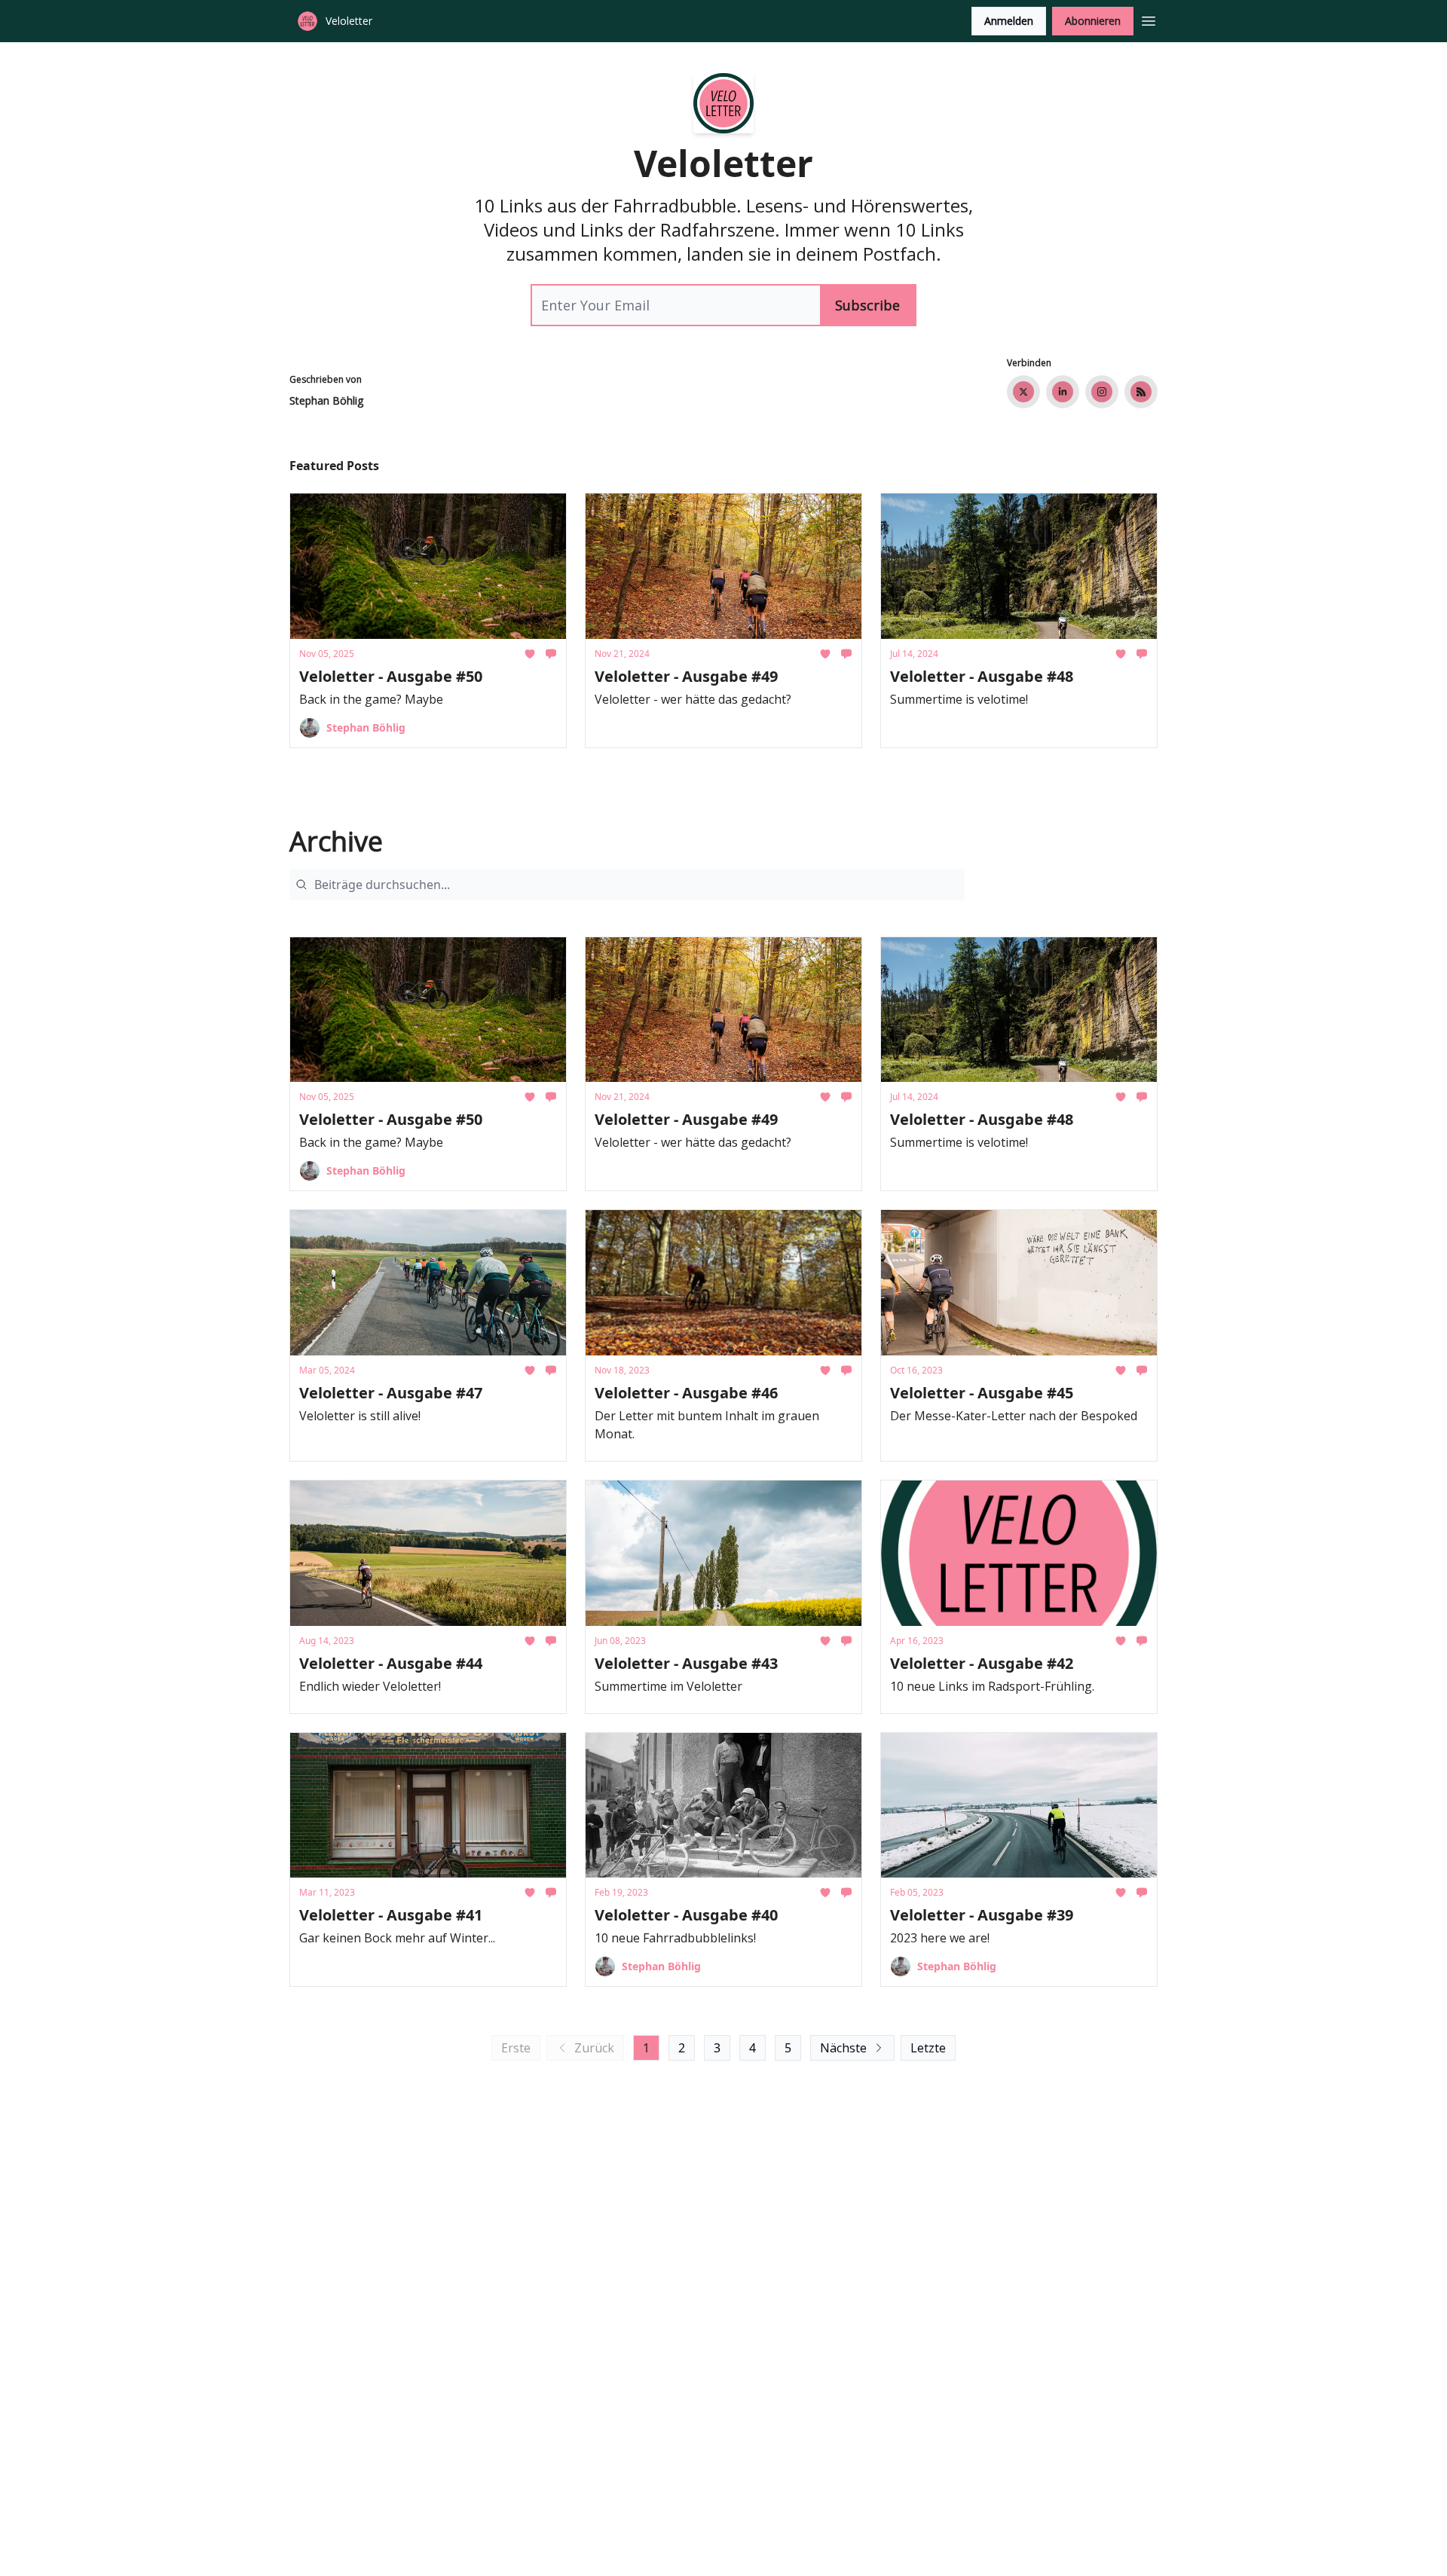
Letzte (928, 2048)
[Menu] (1149, 19)
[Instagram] (1102, 392)
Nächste (843, 2048)
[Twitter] (1023, 392)
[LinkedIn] (1063, 392)
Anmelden (1009, 21)
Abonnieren (1093, 21)
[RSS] (1141, 392)
